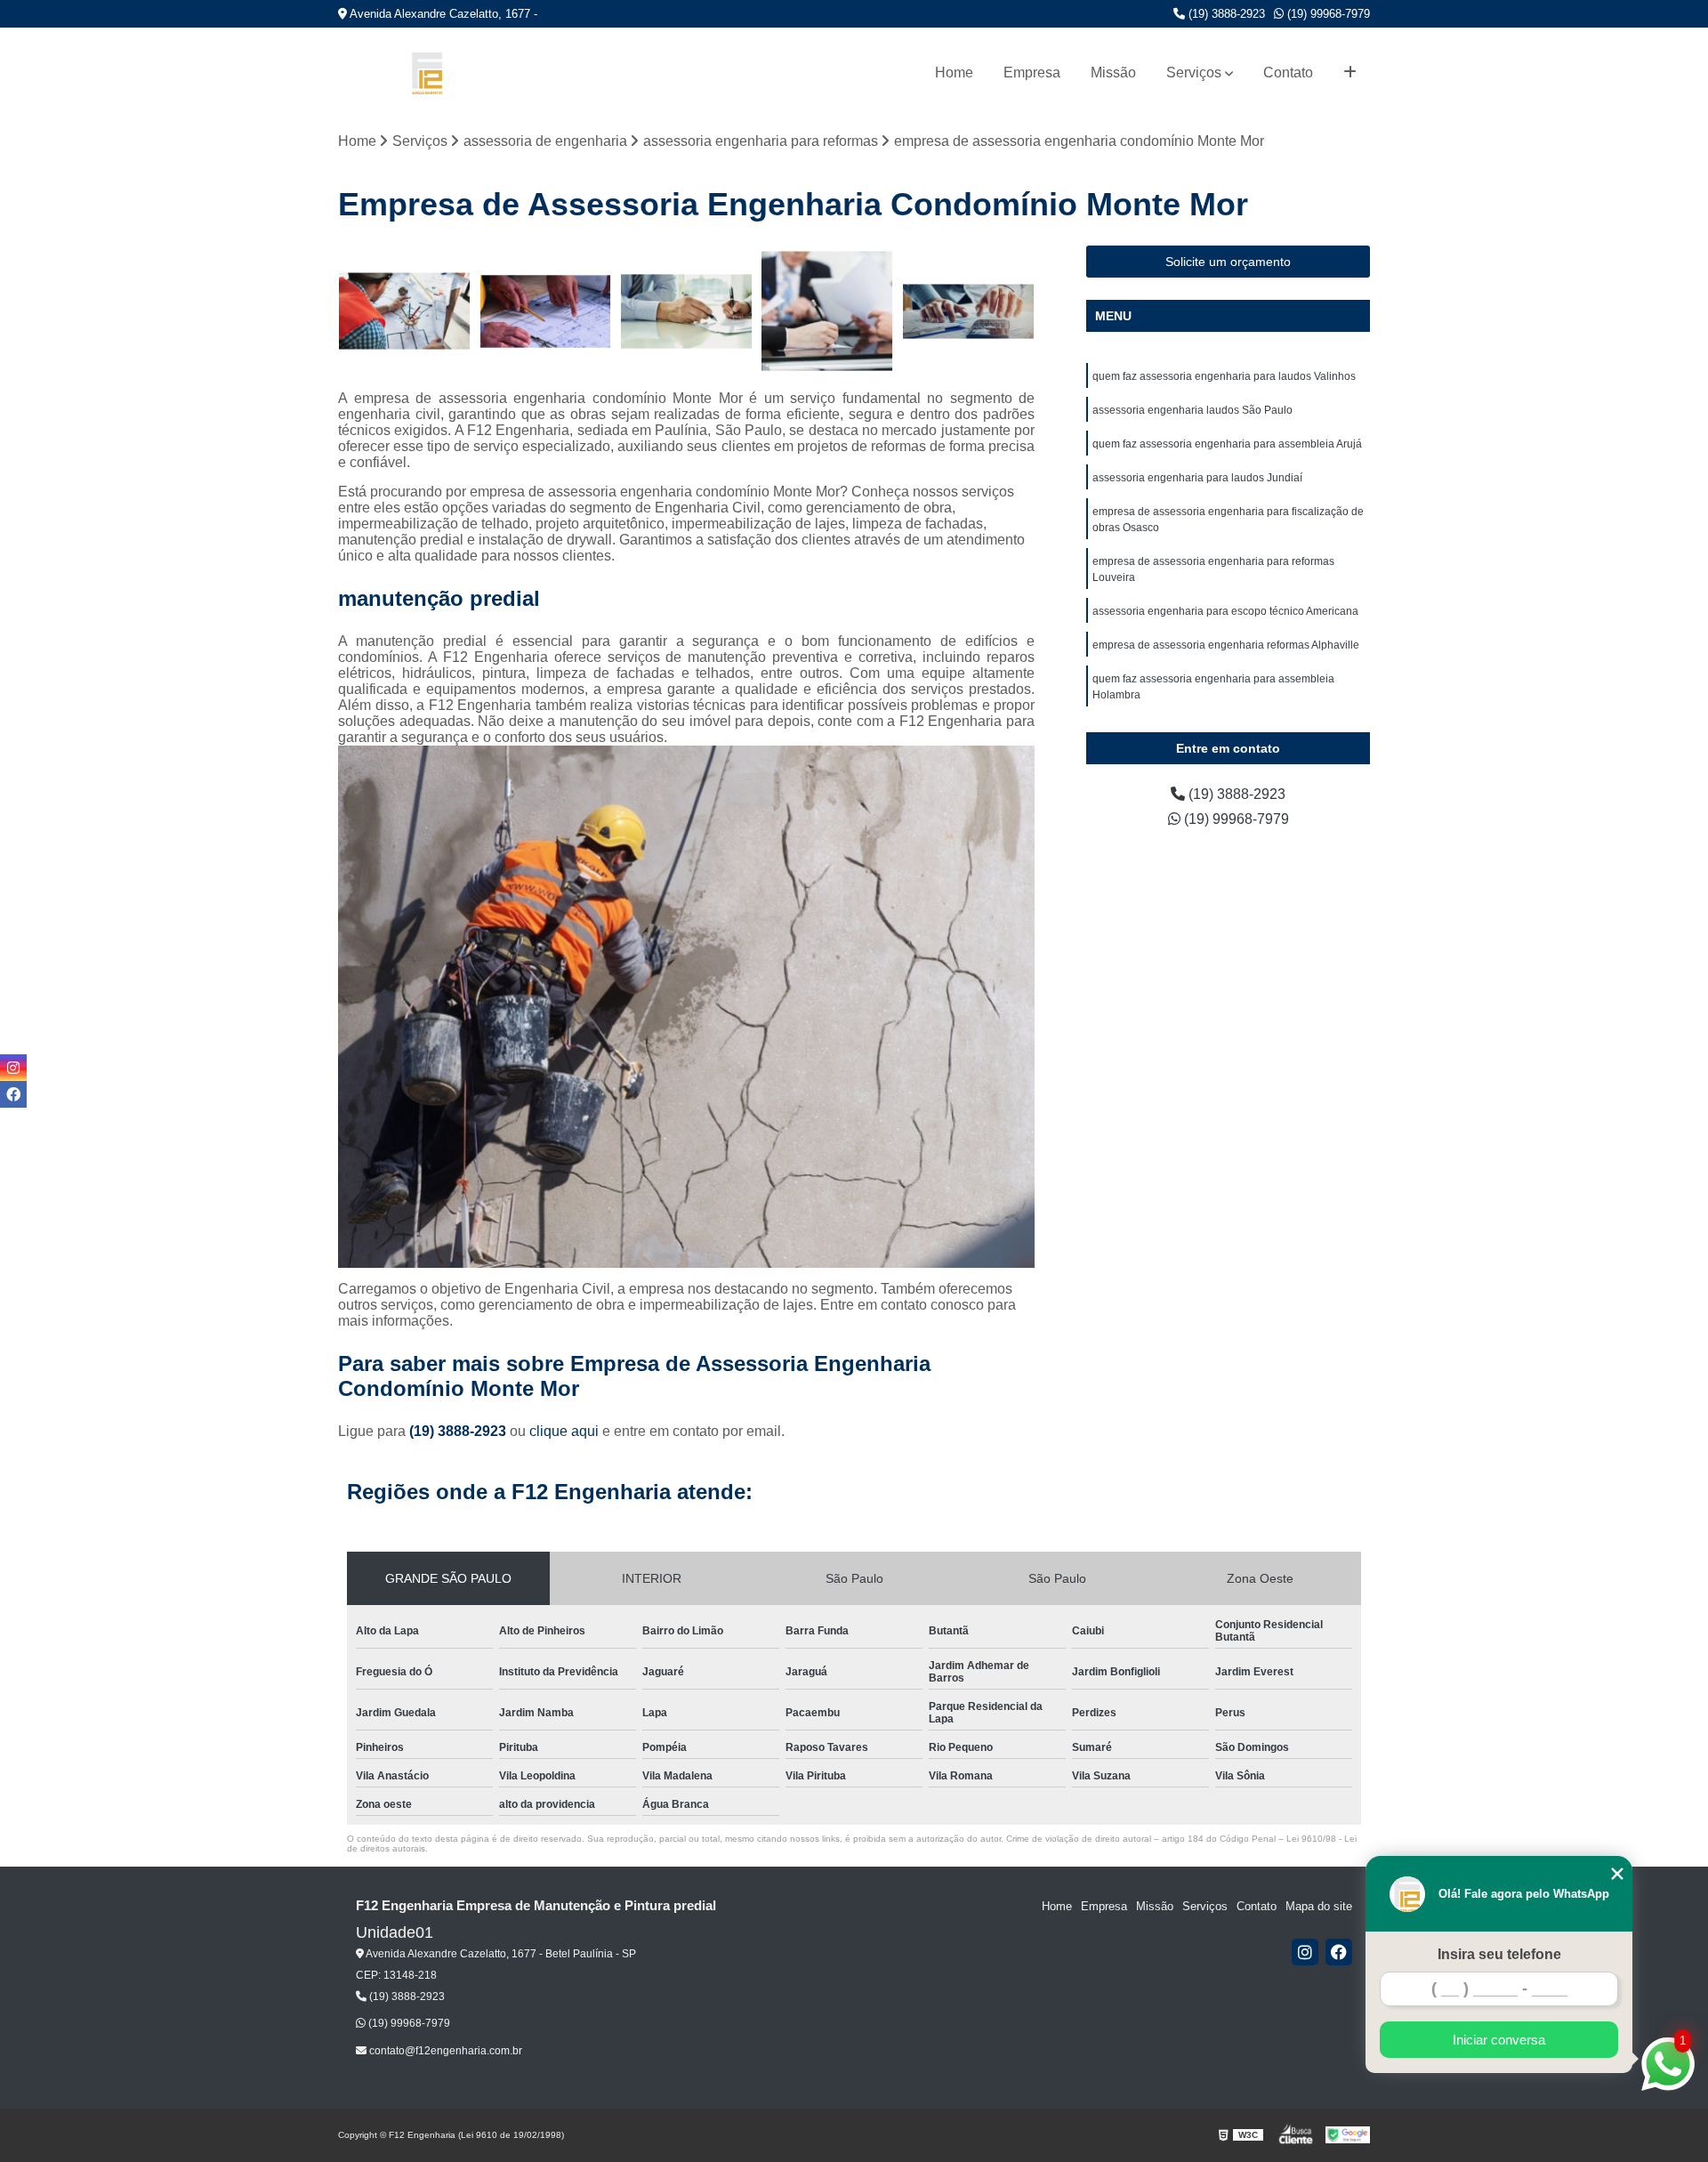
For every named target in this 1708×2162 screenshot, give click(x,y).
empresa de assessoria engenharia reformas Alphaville (1226, 645)
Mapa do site (1319, 1906)
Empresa (1032, 73)
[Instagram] (1305, 1952)
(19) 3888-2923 (1225, 14)
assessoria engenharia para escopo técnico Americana (1225, 611)
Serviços (1194, 73)
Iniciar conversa (1499, 2040)
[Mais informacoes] (1350, 73)
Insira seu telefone (1499, 1954)
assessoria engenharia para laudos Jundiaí (1197, 478)
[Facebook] (1339, 1952)
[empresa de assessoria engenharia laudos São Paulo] (404, 312)
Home (954, 73)
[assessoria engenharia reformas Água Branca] (968, 312)
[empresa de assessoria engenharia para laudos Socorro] (686, 312)
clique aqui (564, 1431)
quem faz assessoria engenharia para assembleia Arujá (1227, 444)
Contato (1288, 73)
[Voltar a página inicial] (427, 73)
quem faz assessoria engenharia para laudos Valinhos (1224, 376)
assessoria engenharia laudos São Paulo (1192, 410)
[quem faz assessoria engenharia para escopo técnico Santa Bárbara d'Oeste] (546, 312)
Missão (1113, 73)
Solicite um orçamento (1228, 262)
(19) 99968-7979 (1327, 14)
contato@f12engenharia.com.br (444, 2051)
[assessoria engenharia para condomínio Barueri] (828, 312)
